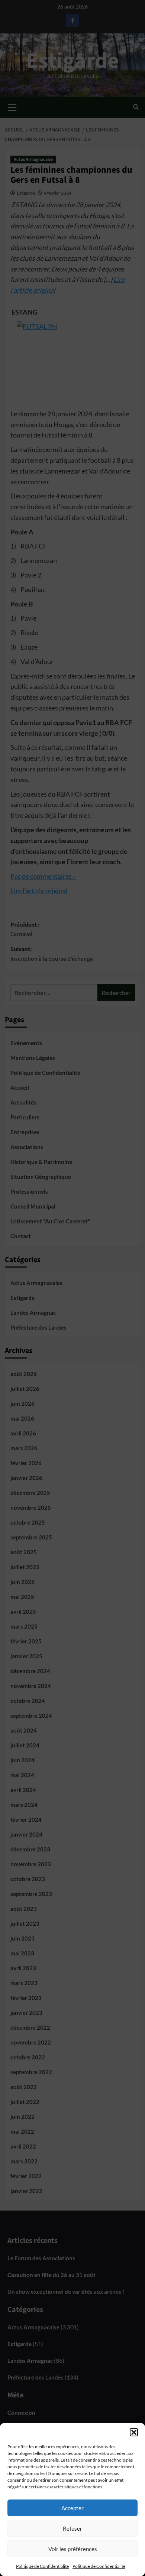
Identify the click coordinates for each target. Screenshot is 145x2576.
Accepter (72, 2508)
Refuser (72, 2528)
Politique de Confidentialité (42, 2566)
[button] (134, 2432)
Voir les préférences (73, 2549)
